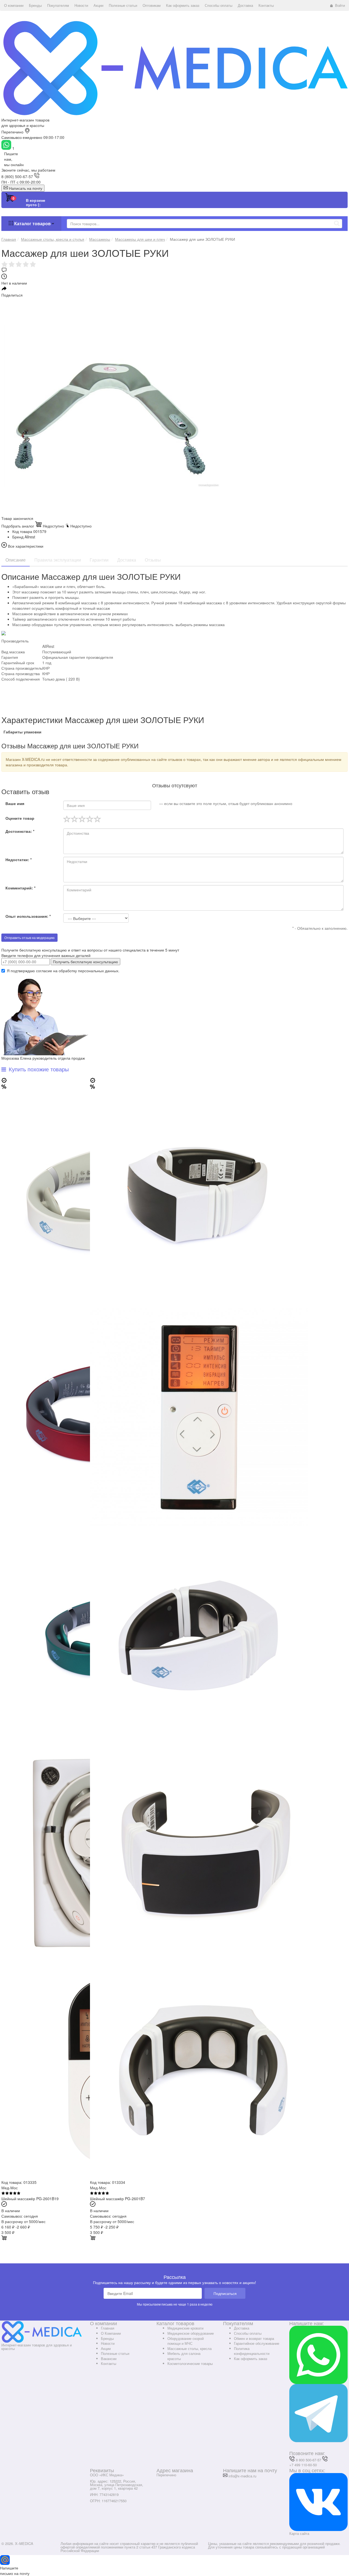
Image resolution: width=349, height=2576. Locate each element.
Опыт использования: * (28, 916)
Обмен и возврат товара (254, 2338)
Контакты (109, 2363)
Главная (108, 2328)
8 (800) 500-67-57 (17, 176)
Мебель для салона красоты (184, 2356)
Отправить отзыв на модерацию (29, 938)
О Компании (111, 2333)
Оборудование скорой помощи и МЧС (186, 2341)
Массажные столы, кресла (189, 2348)
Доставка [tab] (127, 560)
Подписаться (225, 2293)
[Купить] (4, 2239)
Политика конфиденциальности (252, 2351)
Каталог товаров (32, 223)
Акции (106, 2348)
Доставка (242, 2328)
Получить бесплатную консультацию (85, 962)
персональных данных (98, 971)
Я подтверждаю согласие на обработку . (63, 971)
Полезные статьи (115, 2353)
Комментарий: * (20, 888)
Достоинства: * (20, 831)
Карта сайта (299, 2533)
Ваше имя (15, 803)
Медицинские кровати (185, 2328)
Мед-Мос (10, 2188)
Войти (340, 5)
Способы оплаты (248, 2333)
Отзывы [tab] (153, 560)
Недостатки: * (19, 859)
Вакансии (109, 2359)
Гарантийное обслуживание (257, 2343)
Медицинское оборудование (191, 2333)
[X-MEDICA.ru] (174, 68)
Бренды (107, 2338)
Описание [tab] (16, 560)
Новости (108, 2343)
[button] (14, 5)
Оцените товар (20, 818)
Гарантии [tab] (99, 560)
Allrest (30, 537)
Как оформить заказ (251, 2359)
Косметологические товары (190, 2363)
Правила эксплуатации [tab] (58, 560)
